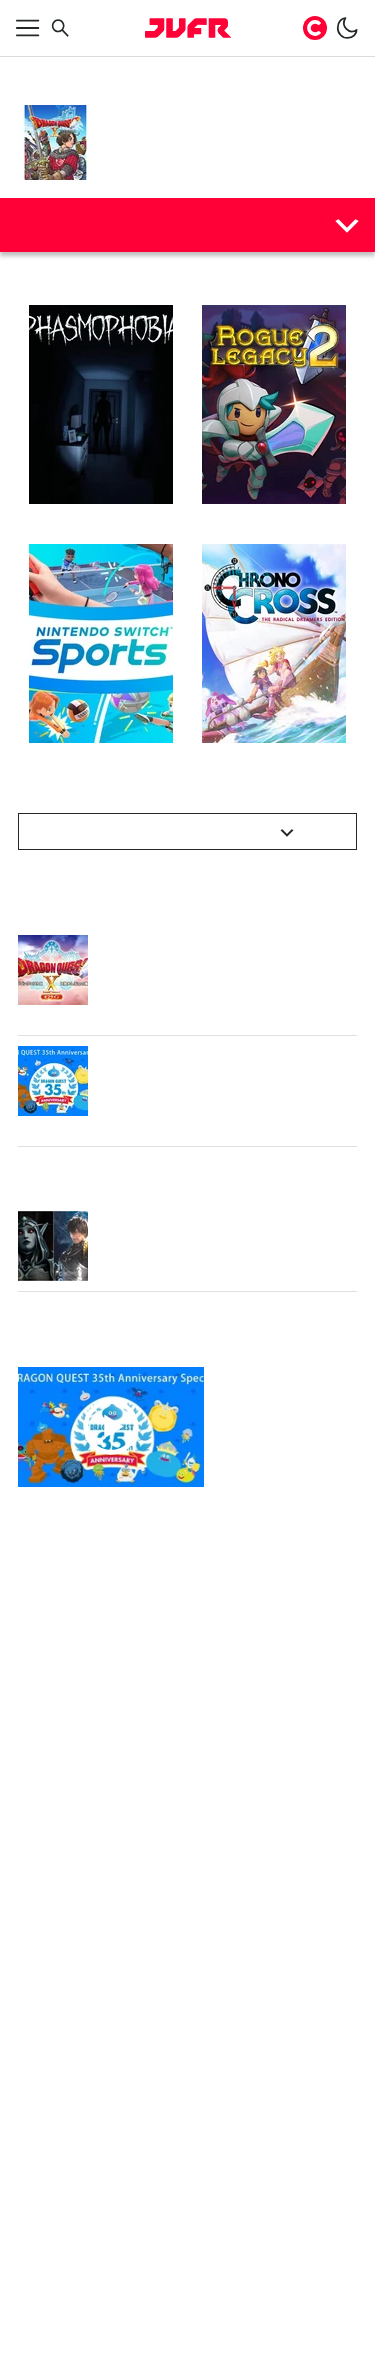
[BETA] (188, 28)
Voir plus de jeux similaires (177, 831)
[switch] (347, 28)
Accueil (38, 72)
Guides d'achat (82, 224)
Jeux (83, 72)
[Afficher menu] (28, 28)
